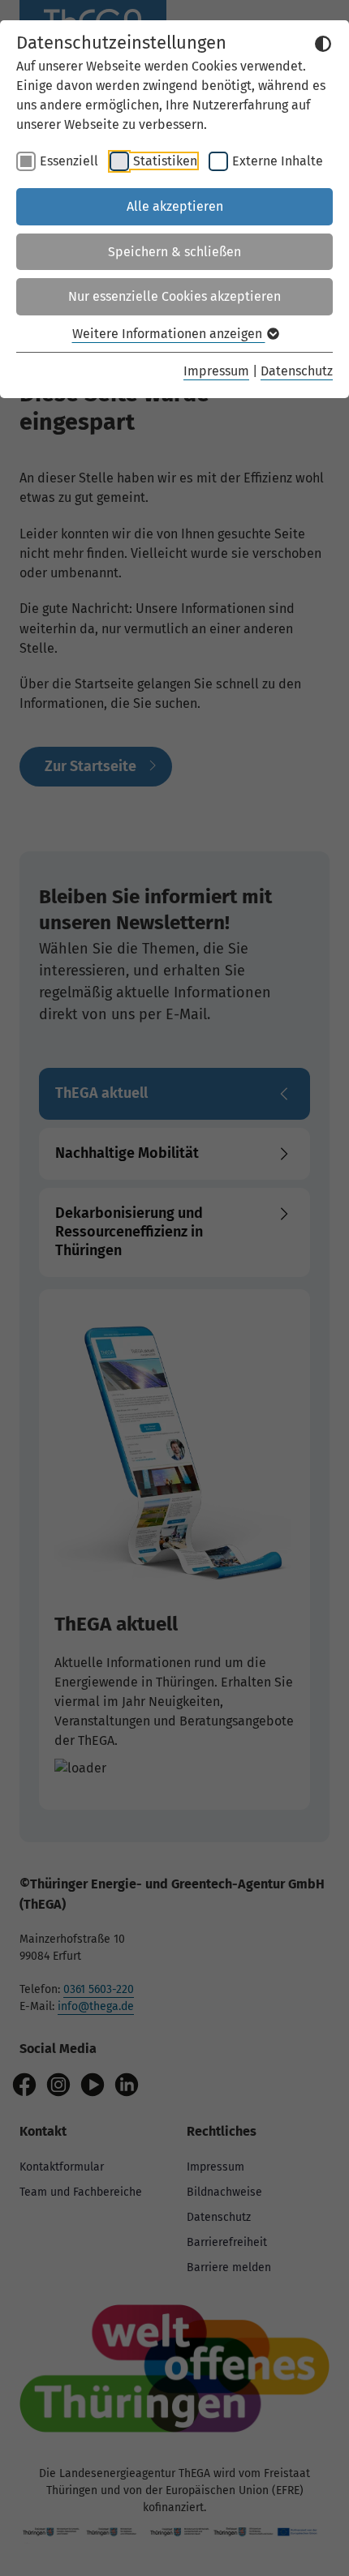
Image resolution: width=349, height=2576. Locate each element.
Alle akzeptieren (175, 206)
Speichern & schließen (174, 252)
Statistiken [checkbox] (165, 161)
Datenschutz (297, 371)
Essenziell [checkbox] (69, 161)
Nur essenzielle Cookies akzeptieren (174, 296)
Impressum (216, 371)
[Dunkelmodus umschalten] (323, 44)
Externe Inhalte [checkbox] (278, 161)
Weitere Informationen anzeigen (169, 334)
